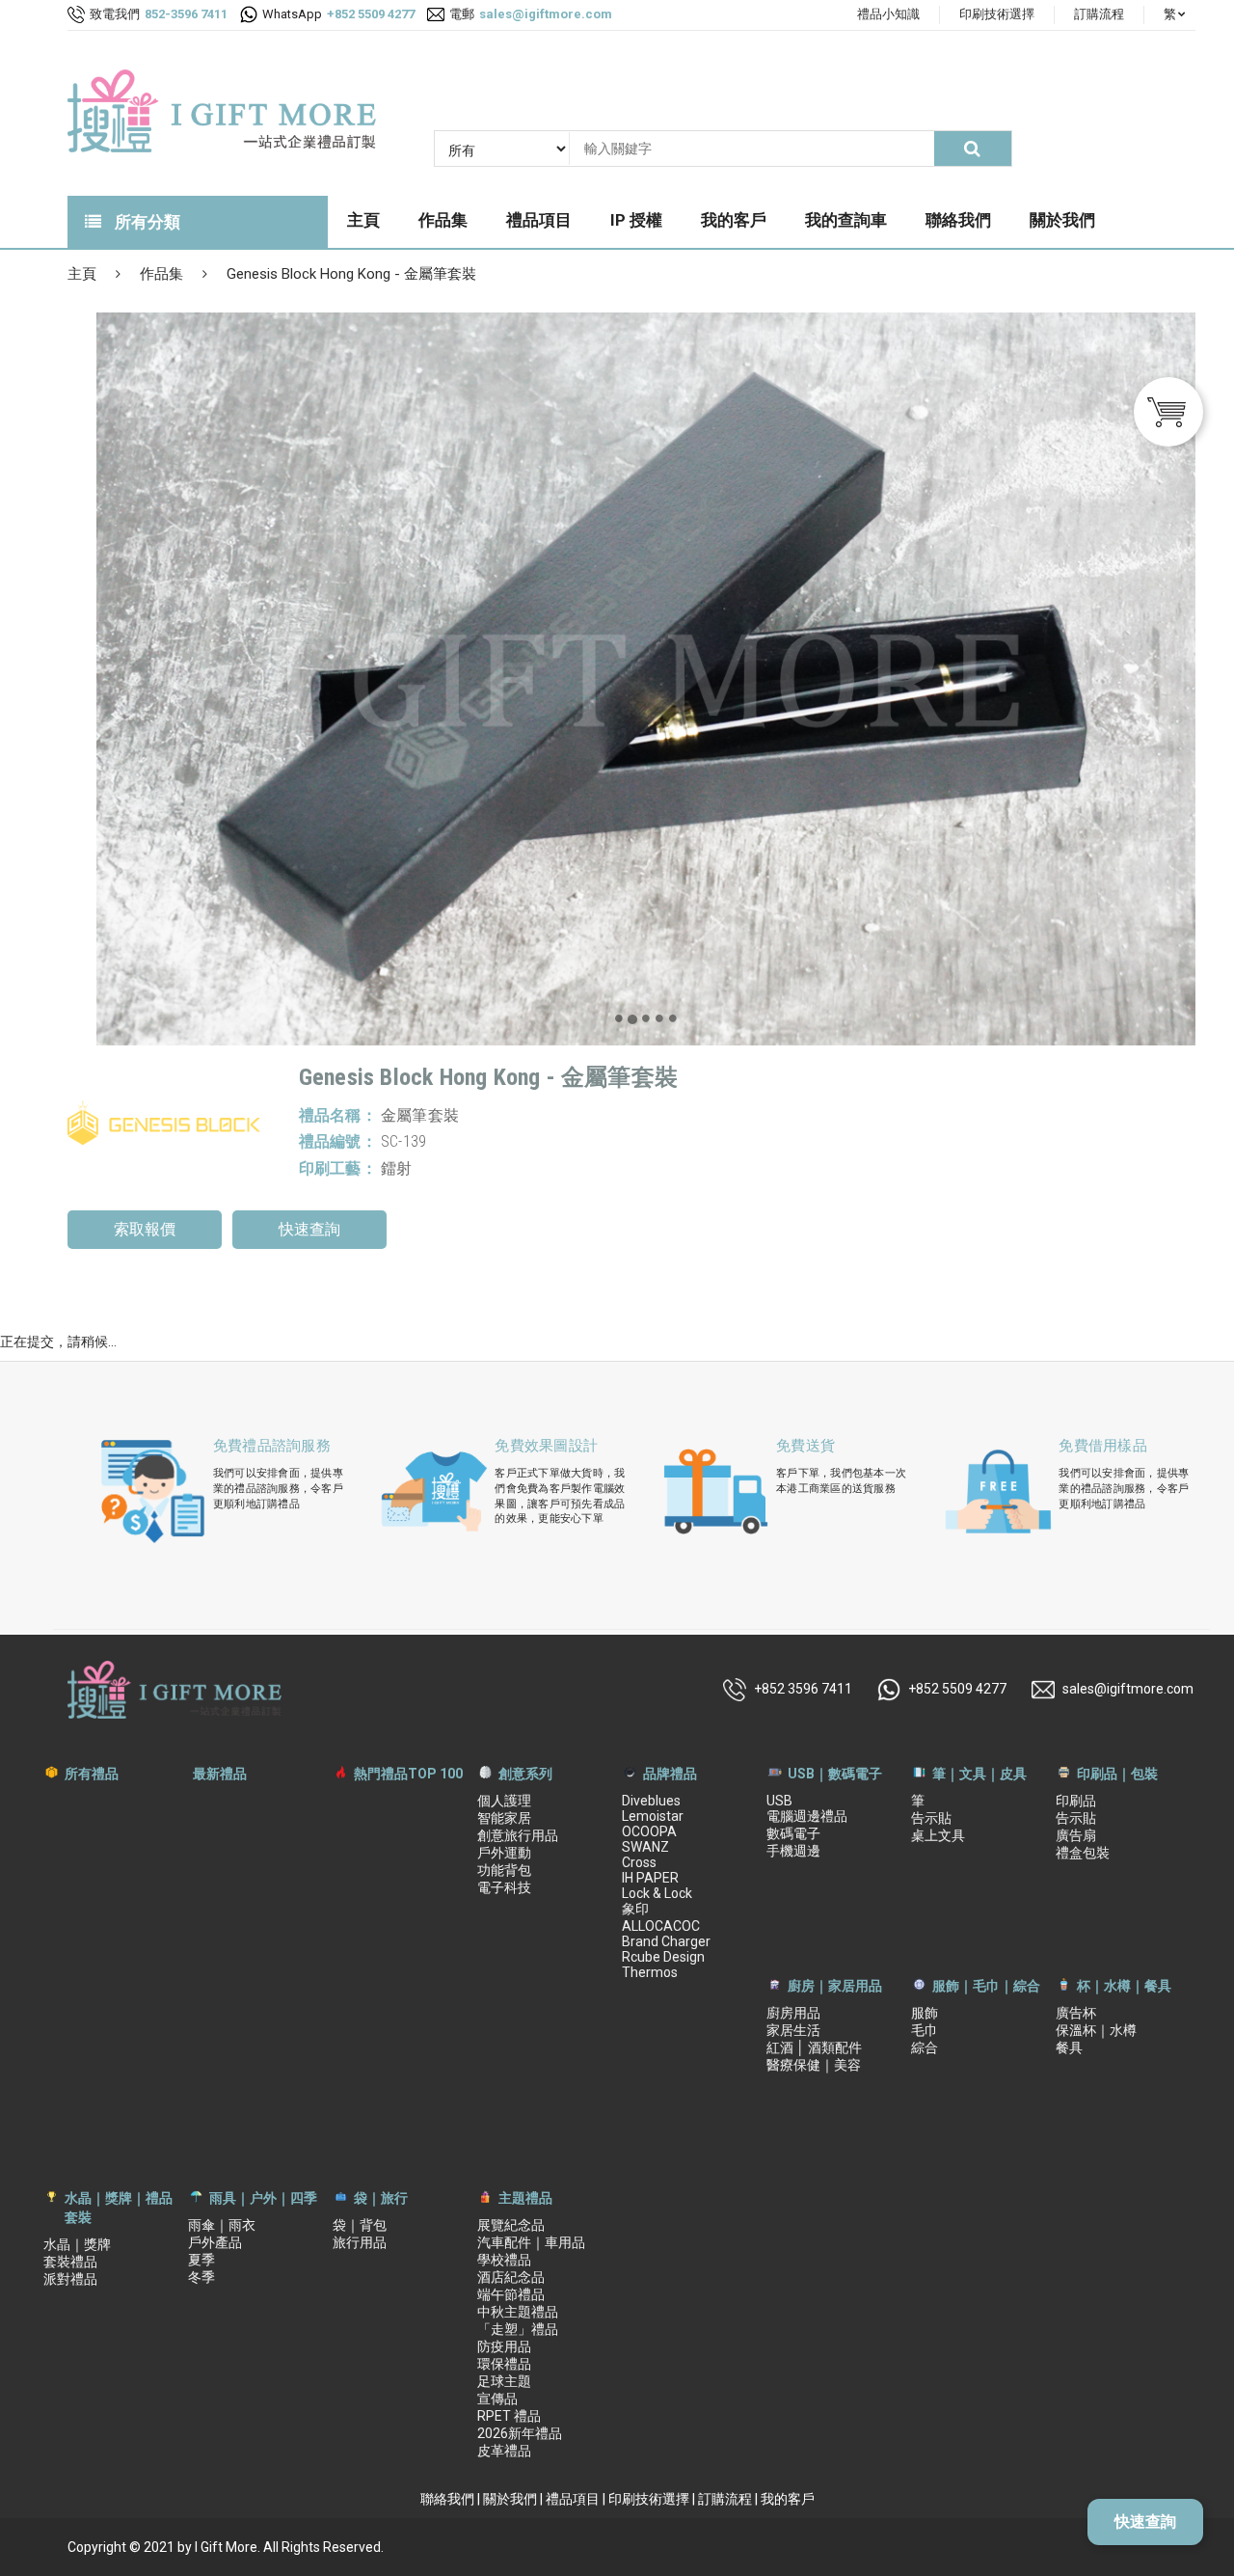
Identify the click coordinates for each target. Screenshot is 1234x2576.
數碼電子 (793, 1833)
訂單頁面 (1117, 647)
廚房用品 (793, 2013)
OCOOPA (649, 1831)
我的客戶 (734, 220)
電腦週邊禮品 (807, 1816)
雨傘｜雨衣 (222, 2225)
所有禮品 (92, 1774)
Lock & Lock (657, 1893)
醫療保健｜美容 (814, 2065)
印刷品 (1076, 1801)
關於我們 (1062, 220)
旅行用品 (360, 2242)
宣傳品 (497, 2399)
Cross (639, 1862)
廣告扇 (1076, 1835)
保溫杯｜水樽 (1096, 2030)
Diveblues (651, 1801)
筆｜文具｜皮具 (979, 1774)
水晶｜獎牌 (77, 2244)
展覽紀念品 (511, 2225)
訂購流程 (1099, 14)
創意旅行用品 (518, 1835)
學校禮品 (504, 2260)
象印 (635, 1909)
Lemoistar (653, 1816)
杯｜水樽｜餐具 (1124, 1986)
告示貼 (931, 1818)
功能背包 (504, 1870)
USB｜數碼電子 (835, 1774)
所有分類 (146, 222)
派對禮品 (70, 2279)
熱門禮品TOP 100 (408, 1774)
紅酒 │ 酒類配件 (814, 2047)
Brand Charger (666, 1941)
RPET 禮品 (509, 2416)
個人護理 (504, 1801)
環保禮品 (504, 2364)
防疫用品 (504, 2346)
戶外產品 (215, 2242)
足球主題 (504, 2381)
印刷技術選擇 (997, 14)
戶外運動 (504, 1853)
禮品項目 (539, 220)
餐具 (1069, 2047)
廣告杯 (1076, 2013)
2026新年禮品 (520, 2433)
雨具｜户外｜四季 (263, 2198)
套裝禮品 (70, 2262)
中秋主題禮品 (518, 2312)
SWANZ (645, 1847)
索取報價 (145, 1229)
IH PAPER (650, 1878)
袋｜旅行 (381, 2198)
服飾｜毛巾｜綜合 (986, 1986)
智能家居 (504, 1818)
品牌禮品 (670, 1774)
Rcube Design (663, 1957)
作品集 (443, 220)
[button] (619, 1017)
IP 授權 (636, 220)
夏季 (201, 2260)
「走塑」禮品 (518, 2329)
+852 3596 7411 (803, 1688)
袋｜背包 (360, 2225)
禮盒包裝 (1083, 1853)
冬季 (201, 2277)
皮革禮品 (504, 2451)
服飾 (925, 2013)
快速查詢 (309, 1229)
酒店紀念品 (511, 2277)
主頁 (363, 220)
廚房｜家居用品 (835, 1986)
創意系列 (525, 1774)
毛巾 (925, 2030)
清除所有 (942, 647)
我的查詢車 (846, 220)
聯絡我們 (958, 220)
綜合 (925, 2047)
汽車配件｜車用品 (531, 2242)
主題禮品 (525, 2198)
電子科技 (504, 1887)
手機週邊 (793, 1851)
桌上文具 (938, 1835)
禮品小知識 (888, 14)
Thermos (650, 1972)
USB (779, 1801)
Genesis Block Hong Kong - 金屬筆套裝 (351, 274)
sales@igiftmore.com (1128, 1688)
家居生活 (793, 2030)
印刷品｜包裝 (1117, 1774)
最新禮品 (220, 1774)
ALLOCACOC (661, 1926)
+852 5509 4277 (957, 1688)
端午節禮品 (511, 2294)
